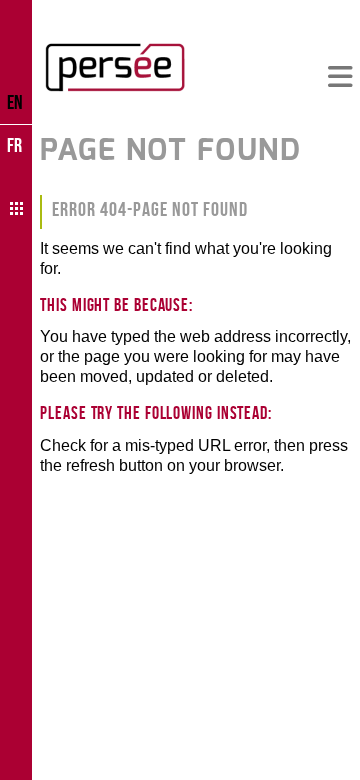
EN (15, 102)
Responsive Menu (340, 77)
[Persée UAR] (115, 67)
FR (14, 145)
